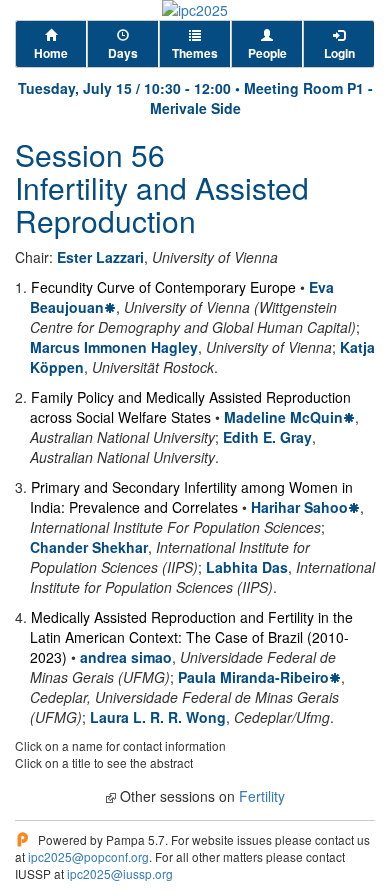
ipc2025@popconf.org (88, 856)
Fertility (262, 796)
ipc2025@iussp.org (120, 873)
